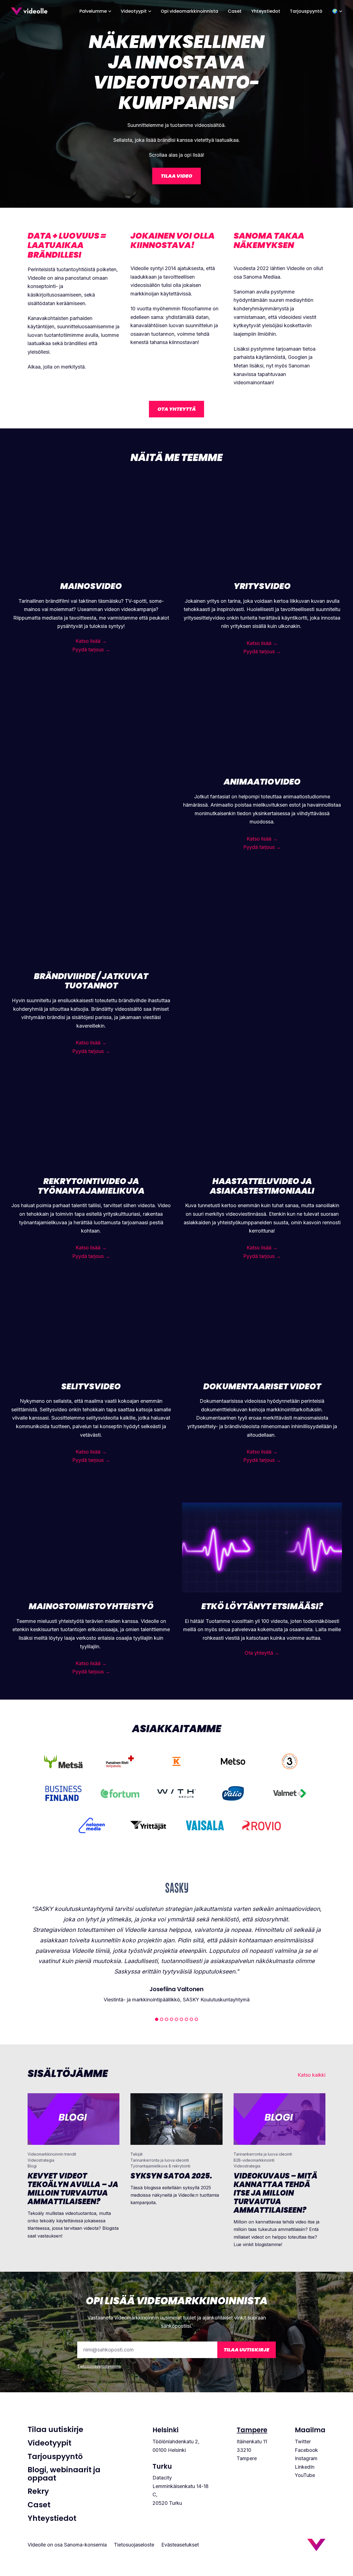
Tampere (252, 2430)
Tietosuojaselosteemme (99, 2366)
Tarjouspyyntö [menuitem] (306, 11)
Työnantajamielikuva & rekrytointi (160, 2166)
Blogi (32, 2166)
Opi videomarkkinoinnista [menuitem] (189, 11)
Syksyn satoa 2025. (171, 2176)
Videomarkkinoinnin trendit (52, 2154)
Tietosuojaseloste (134, 2545)
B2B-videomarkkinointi (254, 2160)
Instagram (306, 2458)
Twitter (303, 2442)
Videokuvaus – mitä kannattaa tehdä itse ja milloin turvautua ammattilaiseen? (276, 2193)
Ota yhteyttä (177, 409)
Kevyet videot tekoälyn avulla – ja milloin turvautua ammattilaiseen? (73, 2189)
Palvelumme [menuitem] (93, 11)
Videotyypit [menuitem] (134, 11)
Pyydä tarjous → (91, 650)
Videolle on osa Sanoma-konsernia (67, 2545)
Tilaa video (176, 176)
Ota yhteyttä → (262, 1653)
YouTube (305, 2475)
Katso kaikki (311, 2075)
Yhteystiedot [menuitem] (266, 11)
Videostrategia (41, 2160)
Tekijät (137, 2154)
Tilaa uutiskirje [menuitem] (55, 2430)
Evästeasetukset (180, 2545)
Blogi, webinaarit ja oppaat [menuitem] (64, 2474)
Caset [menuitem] (235, 11)
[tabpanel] (176, 1942)
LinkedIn (305, 2467)
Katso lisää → (91, 641)
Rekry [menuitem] (38, 2491)
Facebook (306, 2450)
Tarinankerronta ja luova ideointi (160, 2160)
